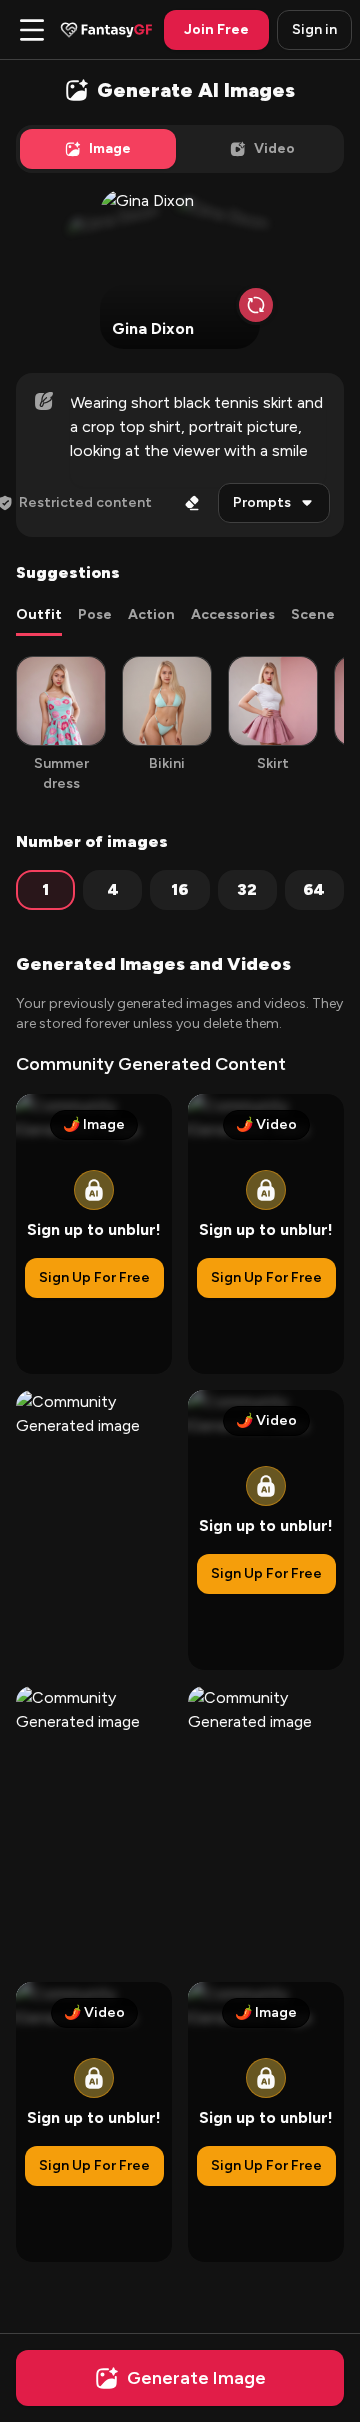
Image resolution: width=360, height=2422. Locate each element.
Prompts (262, 502)
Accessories (233, 614)
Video (274, 148)
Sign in (314, 29)
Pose (95, 614)
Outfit (39, 614)
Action (151, 614)
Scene (313, 614)
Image (110, 148)
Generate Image (196, 2378)
